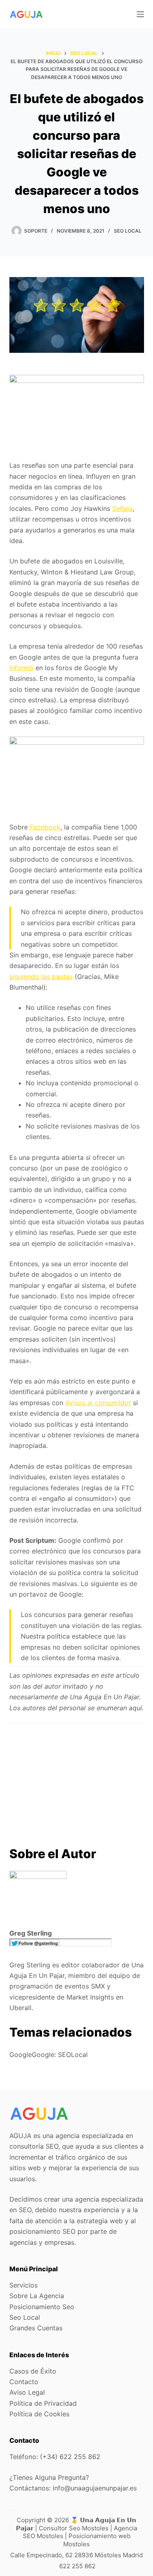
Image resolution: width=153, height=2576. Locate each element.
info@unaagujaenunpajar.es (95, 2488)
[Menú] (140, 14)
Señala (122, 508)
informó (21, 668)
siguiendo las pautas (41, 977)
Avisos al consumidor (98, 1403)
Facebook (45, 827)
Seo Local (128, 231)
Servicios (23, 2285)
